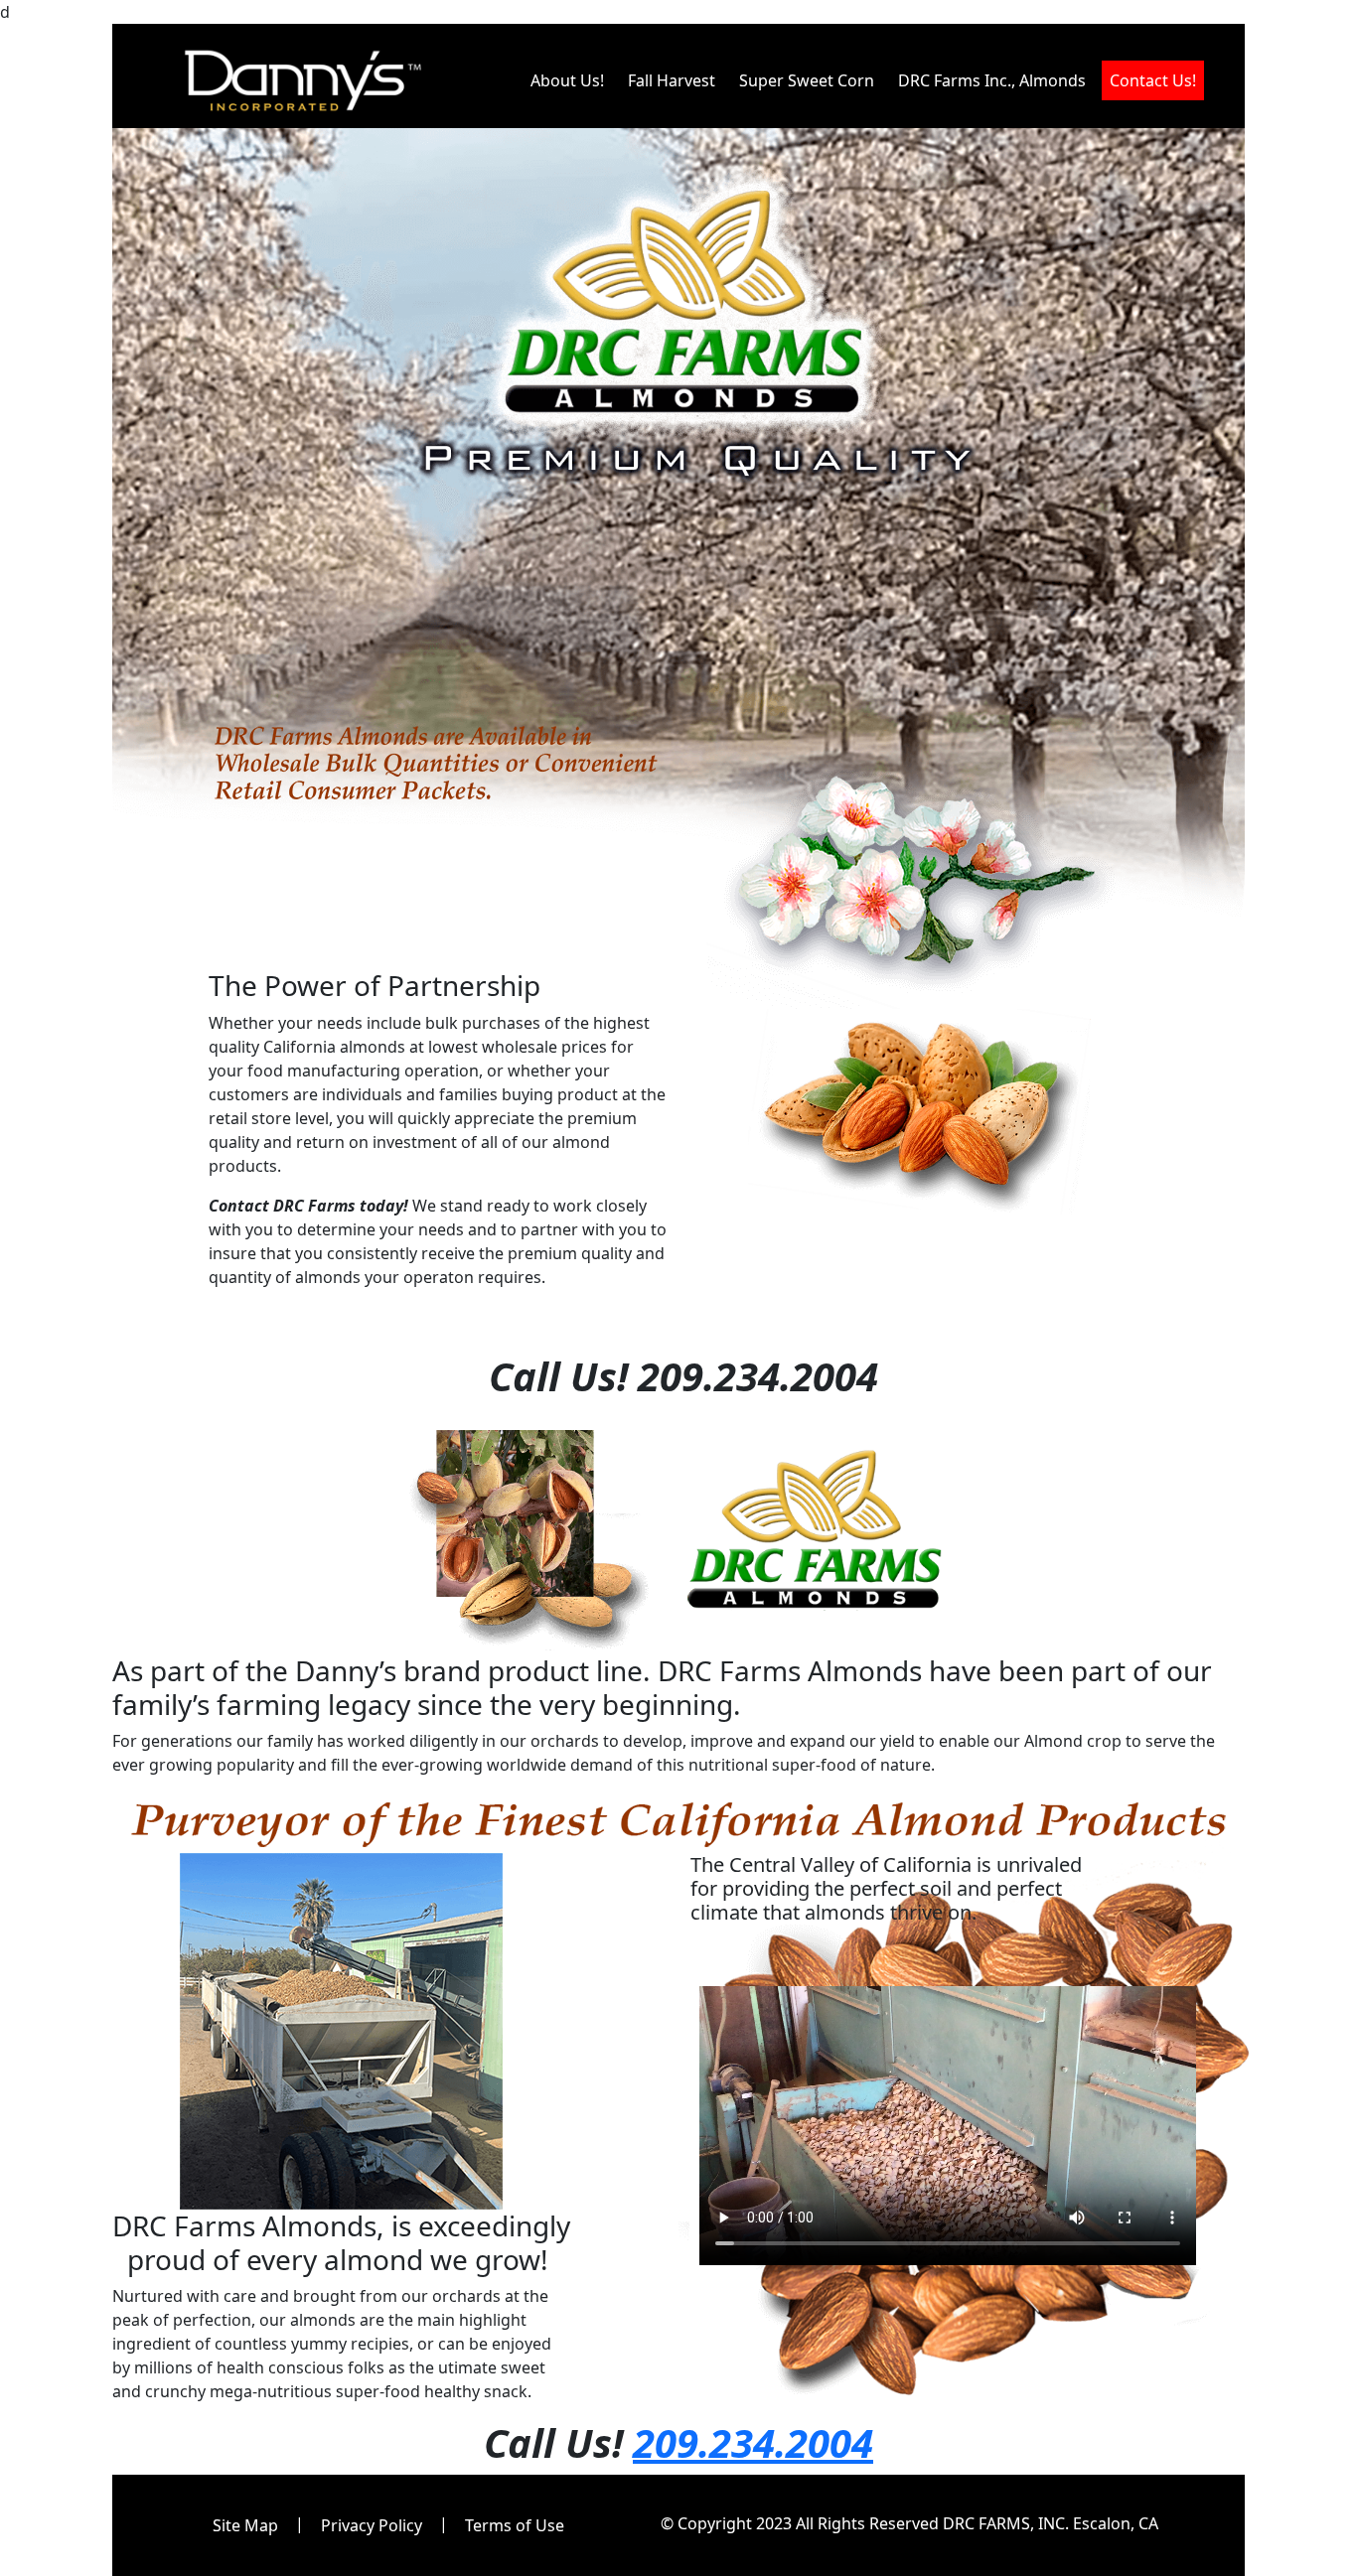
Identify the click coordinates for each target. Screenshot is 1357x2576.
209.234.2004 (753, 2442)
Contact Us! (1153, 80)
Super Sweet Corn (811, 80)
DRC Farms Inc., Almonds (996, 80)
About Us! (571, 80)
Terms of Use (515, 2525)
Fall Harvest (676, 80)
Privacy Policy (372, 2525)
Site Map (245, 2525)
